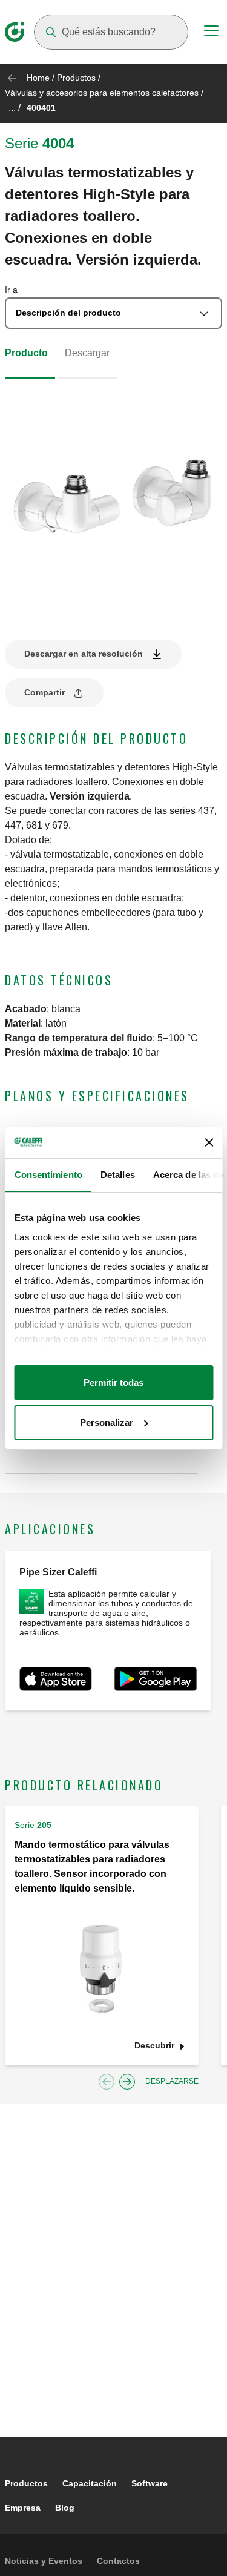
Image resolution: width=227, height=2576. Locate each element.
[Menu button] (211, 33)
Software (150, 2483)
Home (38, 78)
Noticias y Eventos (44, 2561)
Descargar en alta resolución (84, 654)
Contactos (118, 2561)
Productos (76, 78)
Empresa (23, 2508)
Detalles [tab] (117, 1175)
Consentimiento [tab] (48, 1175)
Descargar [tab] (87, 353)
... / (15, 108)
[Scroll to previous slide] (107, 2082)
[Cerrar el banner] (209, 1142)
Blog (65, 2508)
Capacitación (90, 2483)
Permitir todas (113, 1382)
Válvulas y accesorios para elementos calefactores (103, 93)
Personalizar (107, 1422)
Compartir (44, 692)
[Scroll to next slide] (127, 2082)
